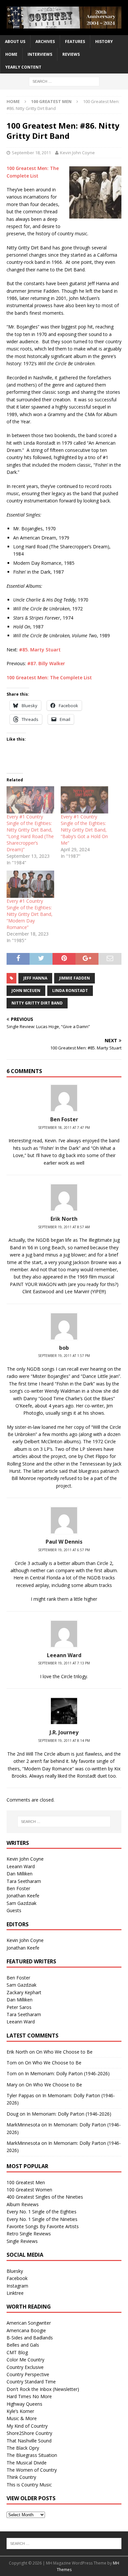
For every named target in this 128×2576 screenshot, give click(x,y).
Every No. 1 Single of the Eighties (42, 2212)
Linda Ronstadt (70, 991)
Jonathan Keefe (23, 1896)
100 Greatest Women (29, 2190)
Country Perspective (28, 2374)
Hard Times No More (29, 2396)
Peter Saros (19, 2007)
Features (75, 42)
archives (45, 42)
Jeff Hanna (35, 978)
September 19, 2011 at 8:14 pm (64, 1741)
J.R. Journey (64, 1732)
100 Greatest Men (26, 2182)
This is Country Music (29, 2485)
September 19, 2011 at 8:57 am (64, 1227)
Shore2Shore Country (29, 2433)
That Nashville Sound (29, 2441)
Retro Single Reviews (29, 2234)
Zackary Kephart (24, 1992)
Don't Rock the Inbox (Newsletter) (43, 2389)
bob (64, 1348)
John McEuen (26, 991)
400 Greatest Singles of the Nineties (45, 2197)
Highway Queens (24, 2404)
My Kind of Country (27, 2426)
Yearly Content (23, 67)
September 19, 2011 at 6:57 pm (64, 1550)
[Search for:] (64, 81)
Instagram (17, 2286)
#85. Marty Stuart (40, 650)
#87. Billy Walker (46, 663)
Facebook (17, 2278)
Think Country (21, 2477)
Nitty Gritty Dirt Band (37, 1003)
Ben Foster (64, 1119)
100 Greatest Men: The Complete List (49, 677)
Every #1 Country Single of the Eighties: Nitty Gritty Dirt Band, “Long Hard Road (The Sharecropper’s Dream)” (30, 833)
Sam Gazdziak (21, 1903)
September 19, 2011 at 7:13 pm (64, 1663)
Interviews (40, 54)
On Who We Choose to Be (64, 2052)
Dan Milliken (20, 1874)
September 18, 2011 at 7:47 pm (64, 1128)
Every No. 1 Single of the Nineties (42, 2219)
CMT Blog (17, 2352)
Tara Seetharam (24, 1881)
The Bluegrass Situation (32, 2455)
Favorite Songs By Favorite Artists (43, 2226)
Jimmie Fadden (75, 978)
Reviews (71, 54)
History (104, 42)
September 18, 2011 (31, 153)
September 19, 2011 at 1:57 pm (64, 1356)
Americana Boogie (26, 2330)
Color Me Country (25, 2360)
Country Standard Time (31, 2382)
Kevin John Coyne (77, 153)
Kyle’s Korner (20, 2411)
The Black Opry (23, 2448)
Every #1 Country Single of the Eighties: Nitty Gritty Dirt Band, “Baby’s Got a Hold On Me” (84, 830)
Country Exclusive (25, 2367)
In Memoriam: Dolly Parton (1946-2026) (67, 2073)
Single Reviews (22, 2241)
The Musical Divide (27, 2463)
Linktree (15, 2293)
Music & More (22, 2418)
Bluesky (15, 2271)
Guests (14, 1910)
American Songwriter (29, 2323)
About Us (15, 42)
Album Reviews (23, 2204)
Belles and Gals (23, 2345)
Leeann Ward (64, 1655)
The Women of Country (32, 2470)
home (11, 54)
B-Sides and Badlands (30, 2338)
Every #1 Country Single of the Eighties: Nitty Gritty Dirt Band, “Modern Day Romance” (30, 914)
